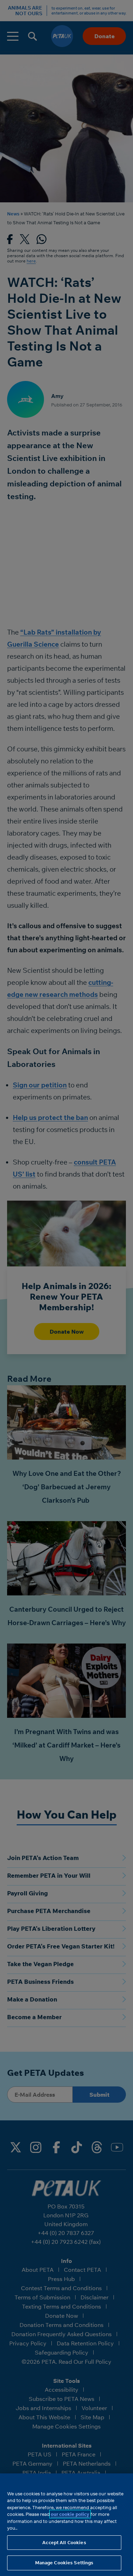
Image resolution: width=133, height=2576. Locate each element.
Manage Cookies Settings (64, 2563)
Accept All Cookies (64, 2542)
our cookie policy (70, 2514)
